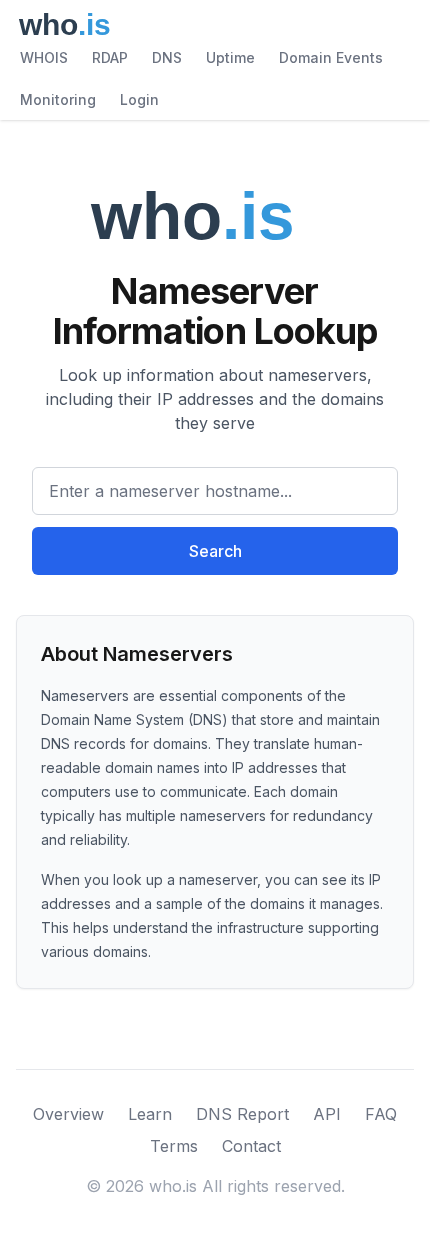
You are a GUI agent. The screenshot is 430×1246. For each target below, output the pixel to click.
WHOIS (44, 57)
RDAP (110, 57)
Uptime (230, 57)
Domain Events (331, 57)
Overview (68, 1114)
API (327, 1114)
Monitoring (58, 99)
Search (215, 551)
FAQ (381, 1114)
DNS (167, 57)
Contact (251, 1146)
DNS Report (242, 1114)
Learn (150, 1114)
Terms (174, 1146)
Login (139, 99)
